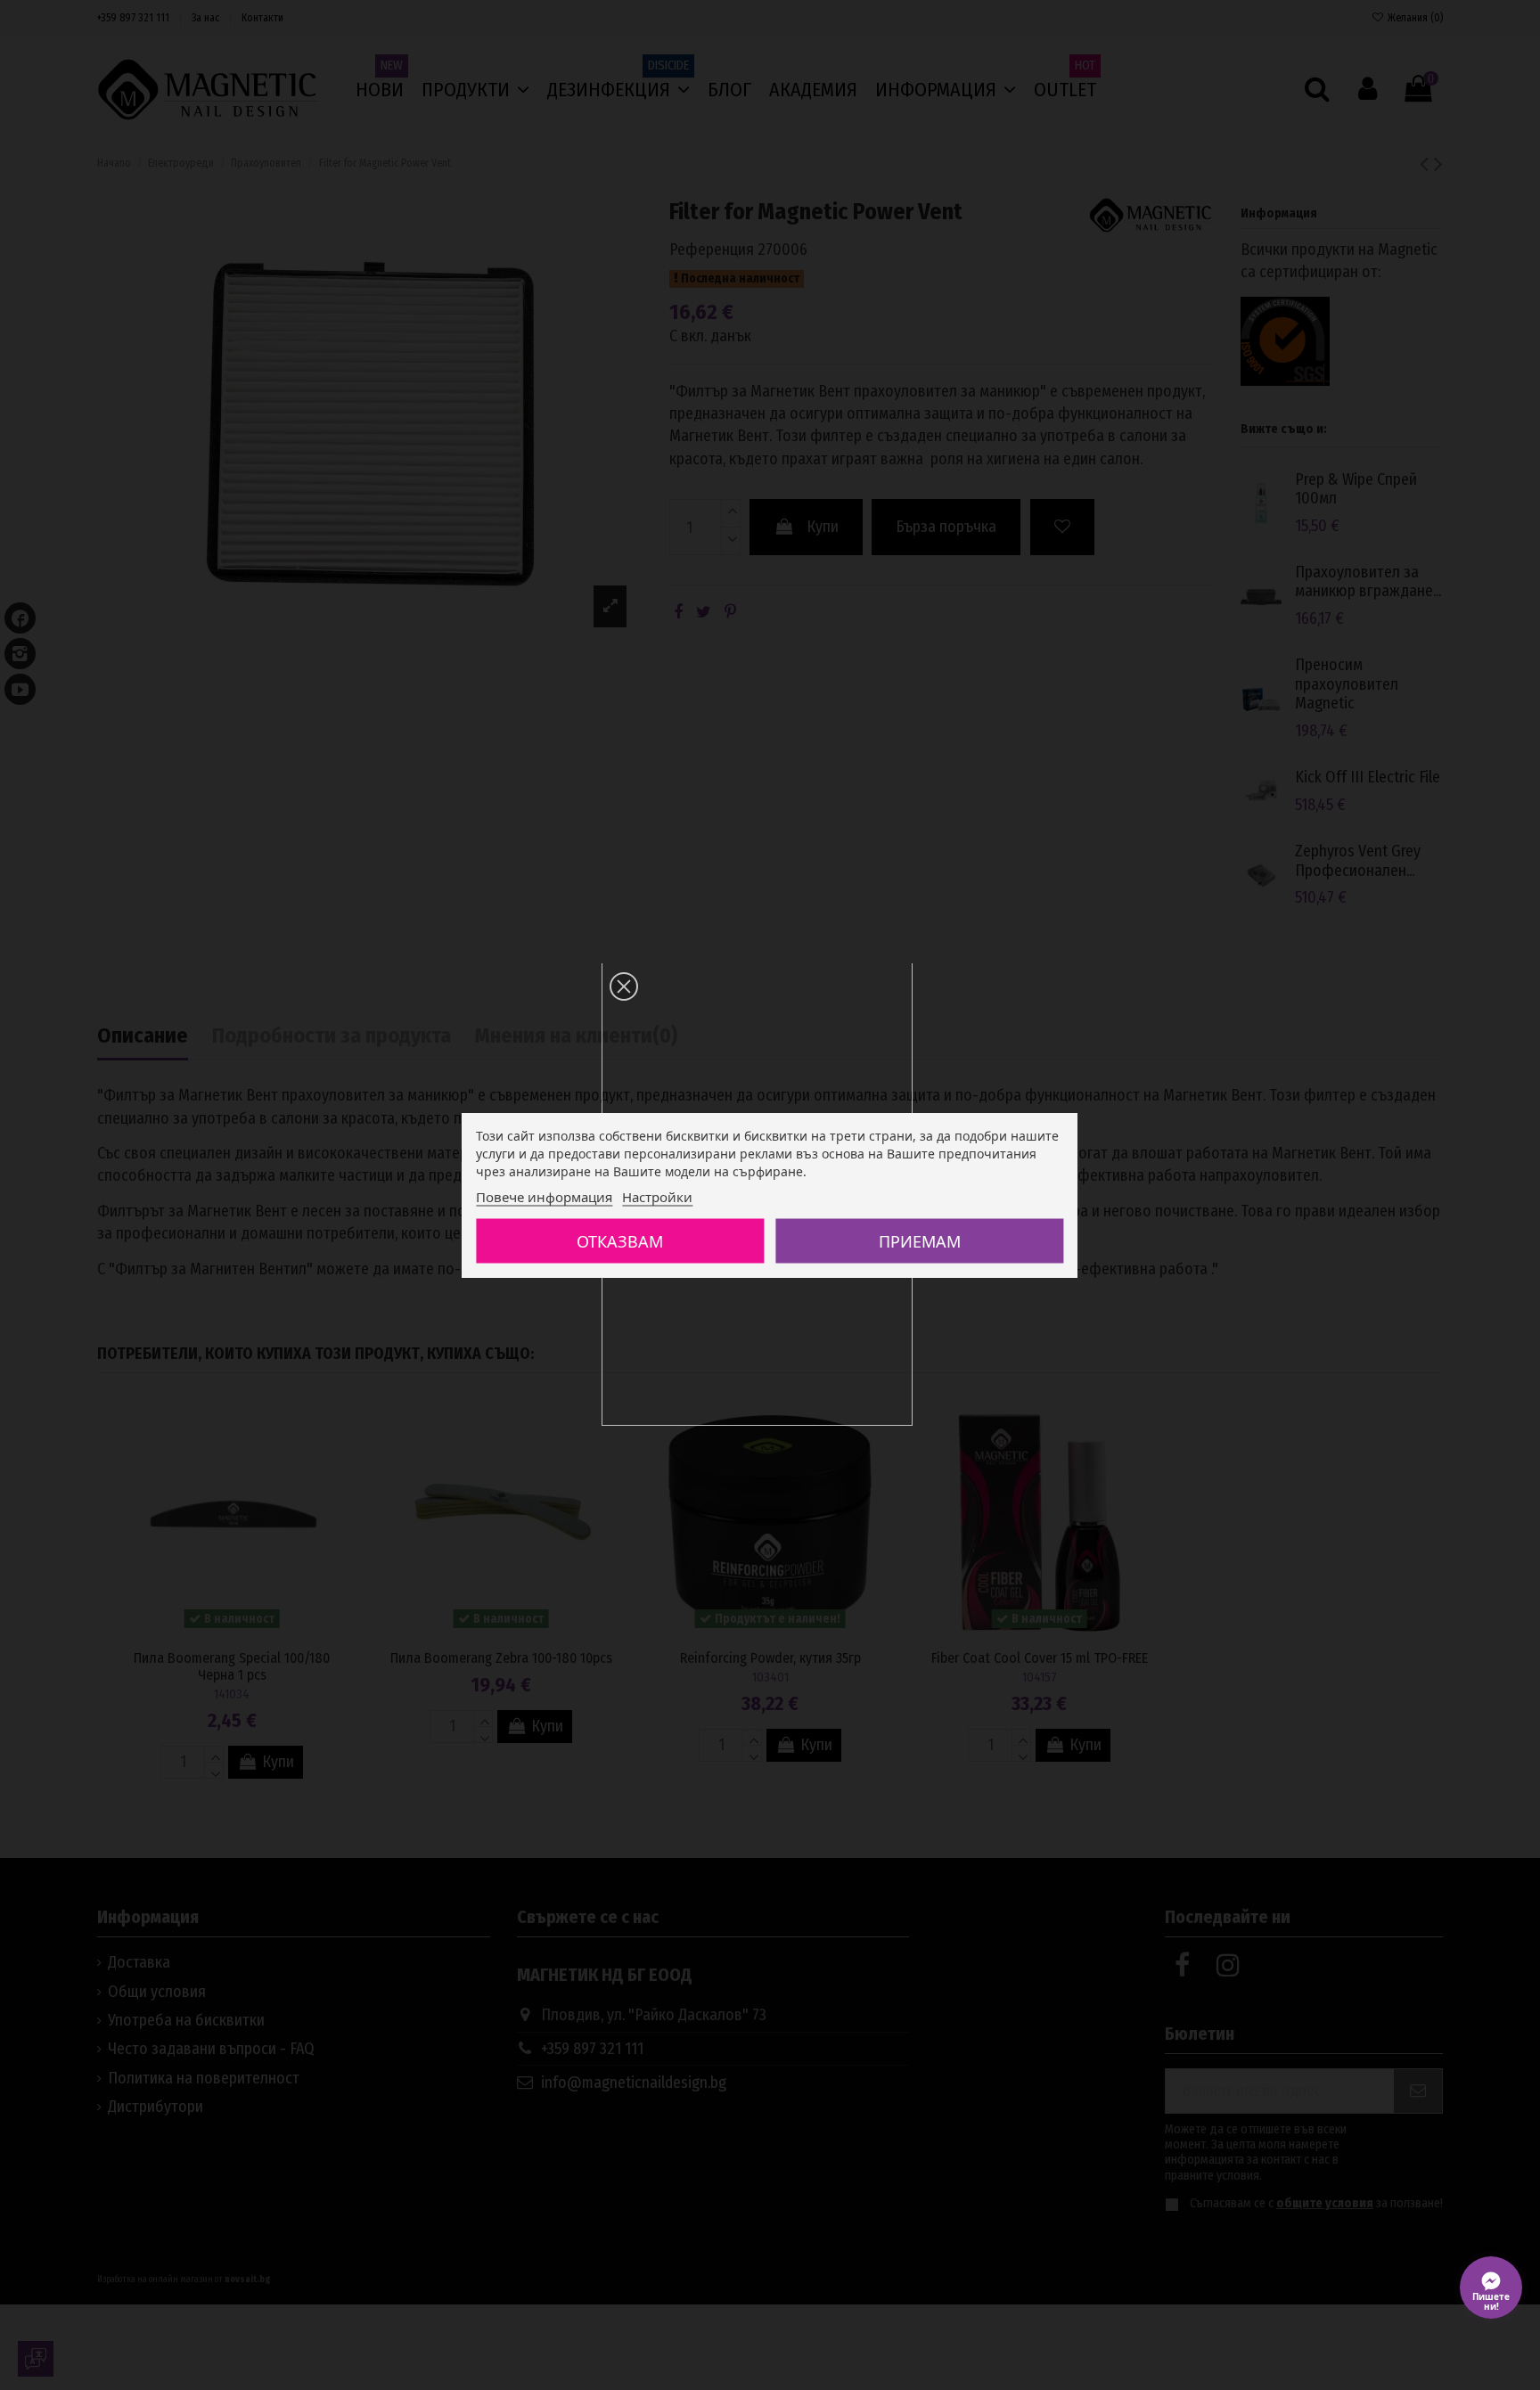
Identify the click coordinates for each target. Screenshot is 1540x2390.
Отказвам (620, 1241)
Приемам (920, 1241)
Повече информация (544, 1197)
